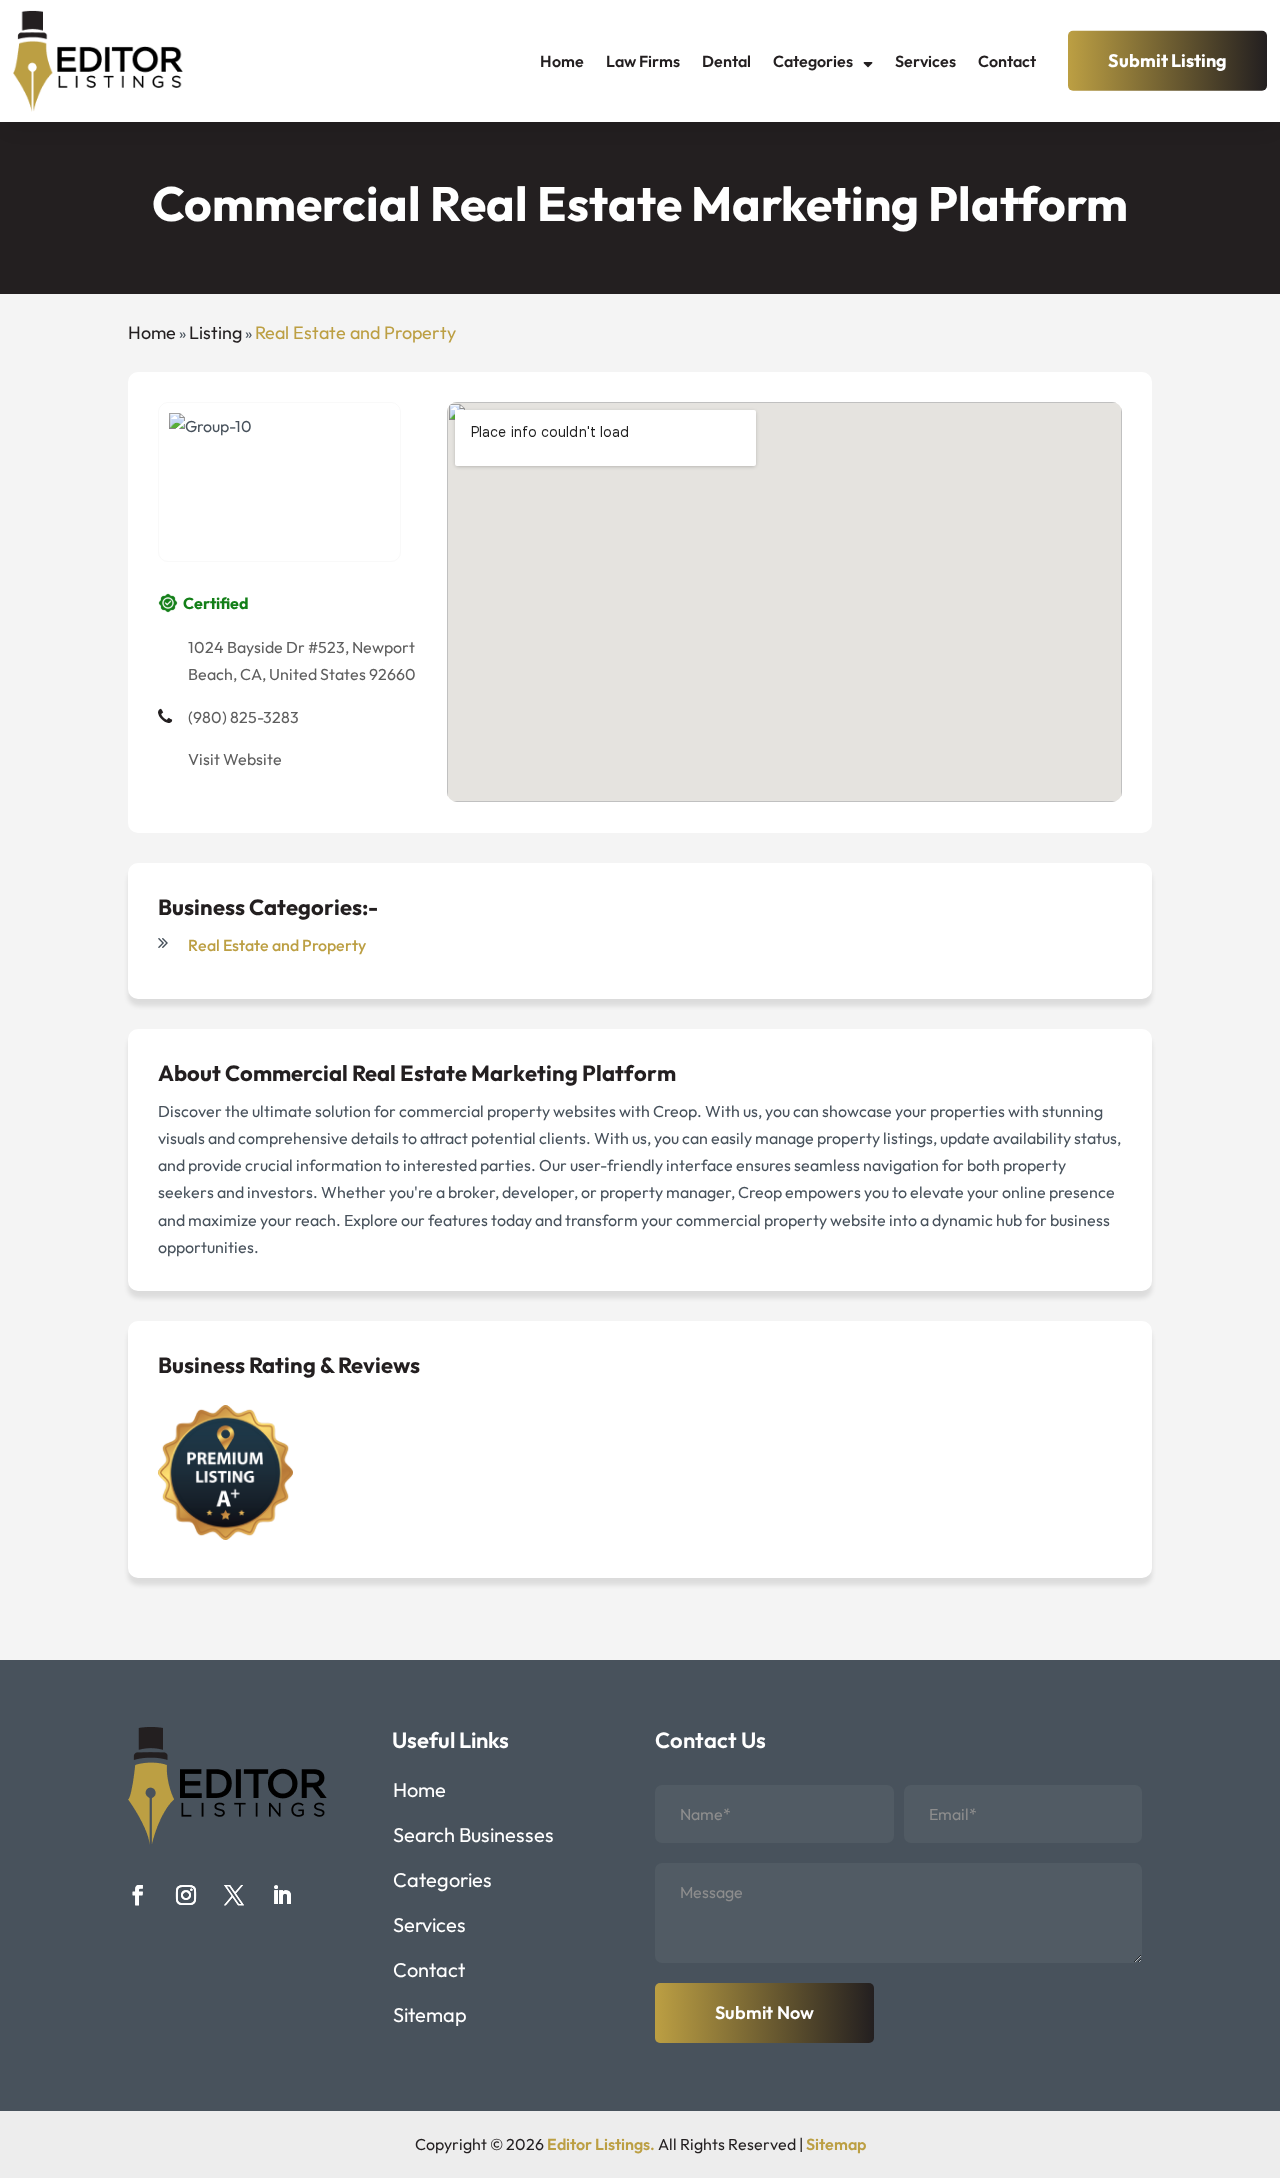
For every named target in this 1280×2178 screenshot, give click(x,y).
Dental (726, 61)
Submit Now (764, 2012)
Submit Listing (1167, 60)
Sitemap (430, 2017)
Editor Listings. (601, 2144)
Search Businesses (473, 1837)
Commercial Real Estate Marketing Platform (450, 1073)
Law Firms (643, 61)
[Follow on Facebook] (138, 1895)
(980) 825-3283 (243, 717)
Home (562, 61)
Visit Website (235, 759)
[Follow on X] (234, 1895)
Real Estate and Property (355, 332)
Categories (813, 61)
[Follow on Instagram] (186, 1895)
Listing (215, 332)
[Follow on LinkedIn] (282, 1895)
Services (925, 61)
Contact (1007, 61)
